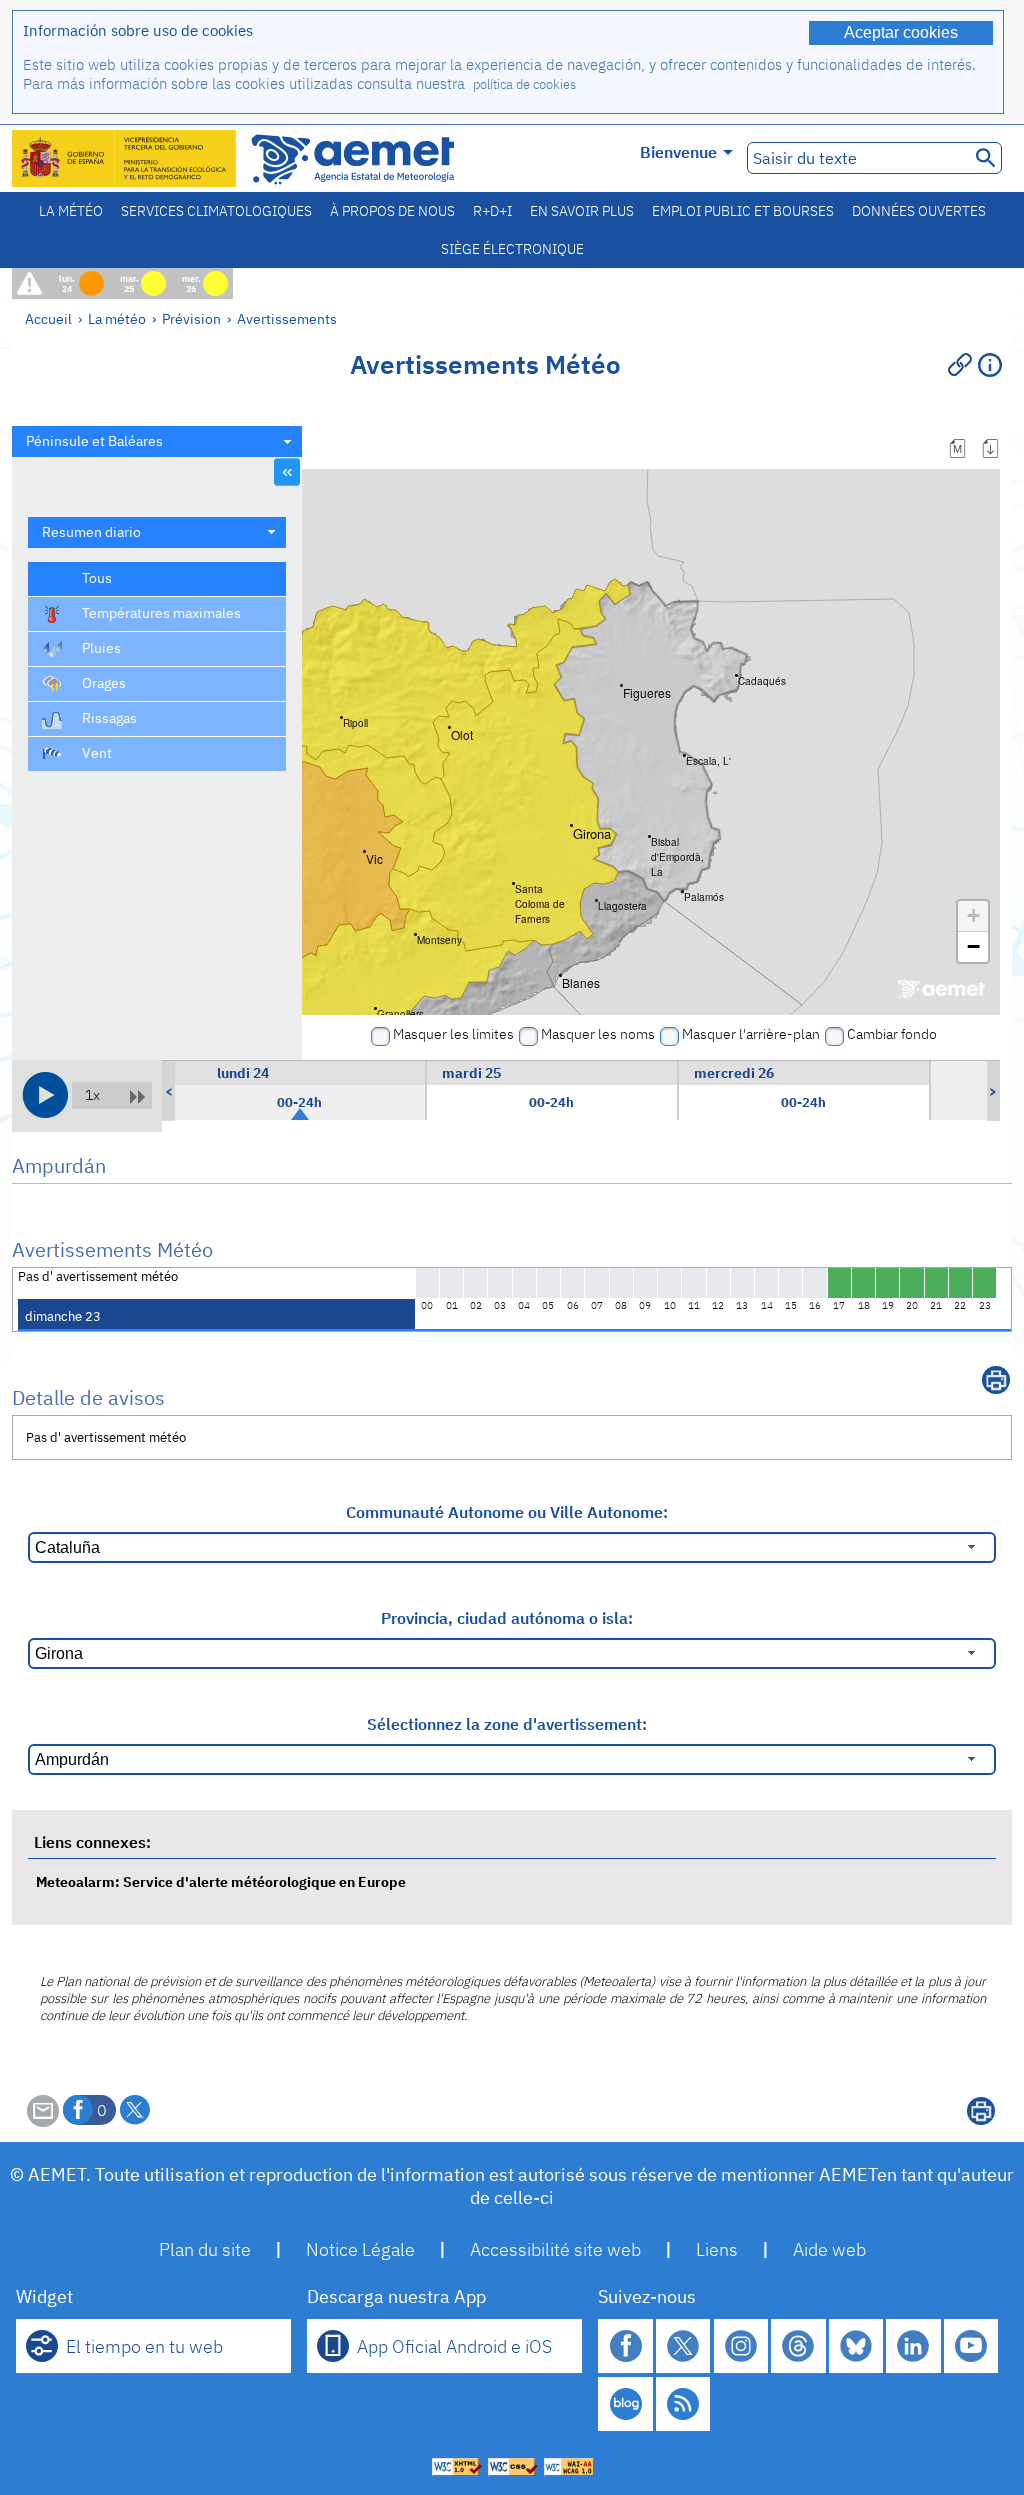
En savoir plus (582, 211)
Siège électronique (512, 249)
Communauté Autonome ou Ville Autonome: (507, 1512)
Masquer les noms (598, 1034)
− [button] (973, 946)
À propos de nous (392, 211)
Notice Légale (360, 2249)
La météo (71, 211)
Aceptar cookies (901, 32)
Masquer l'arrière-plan (751, 1034)
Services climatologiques (216, 211)
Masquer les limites (453, 1034)
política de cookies (524, 84)
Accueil (48, 318)
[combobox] (157, 441)
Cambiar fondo (892, 1034)
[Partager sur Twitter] (135, 2110)
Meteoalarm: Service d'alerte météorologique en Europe (221, 1881)
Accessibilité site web (555, 2249)
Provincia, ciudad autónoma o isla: (507, 1618)
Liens (717, 2249)
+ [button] (973, 915)
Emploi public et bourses (743, 211)
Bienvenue (678, 152)
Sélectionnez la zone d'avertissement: (507, 1724)
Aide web (829, 2249)
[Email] (43, 2121)
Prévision (191, 318)
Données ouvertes (919, 211)
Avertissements (287, 318)
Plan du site (205, 2249)
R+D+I (492, 211)
